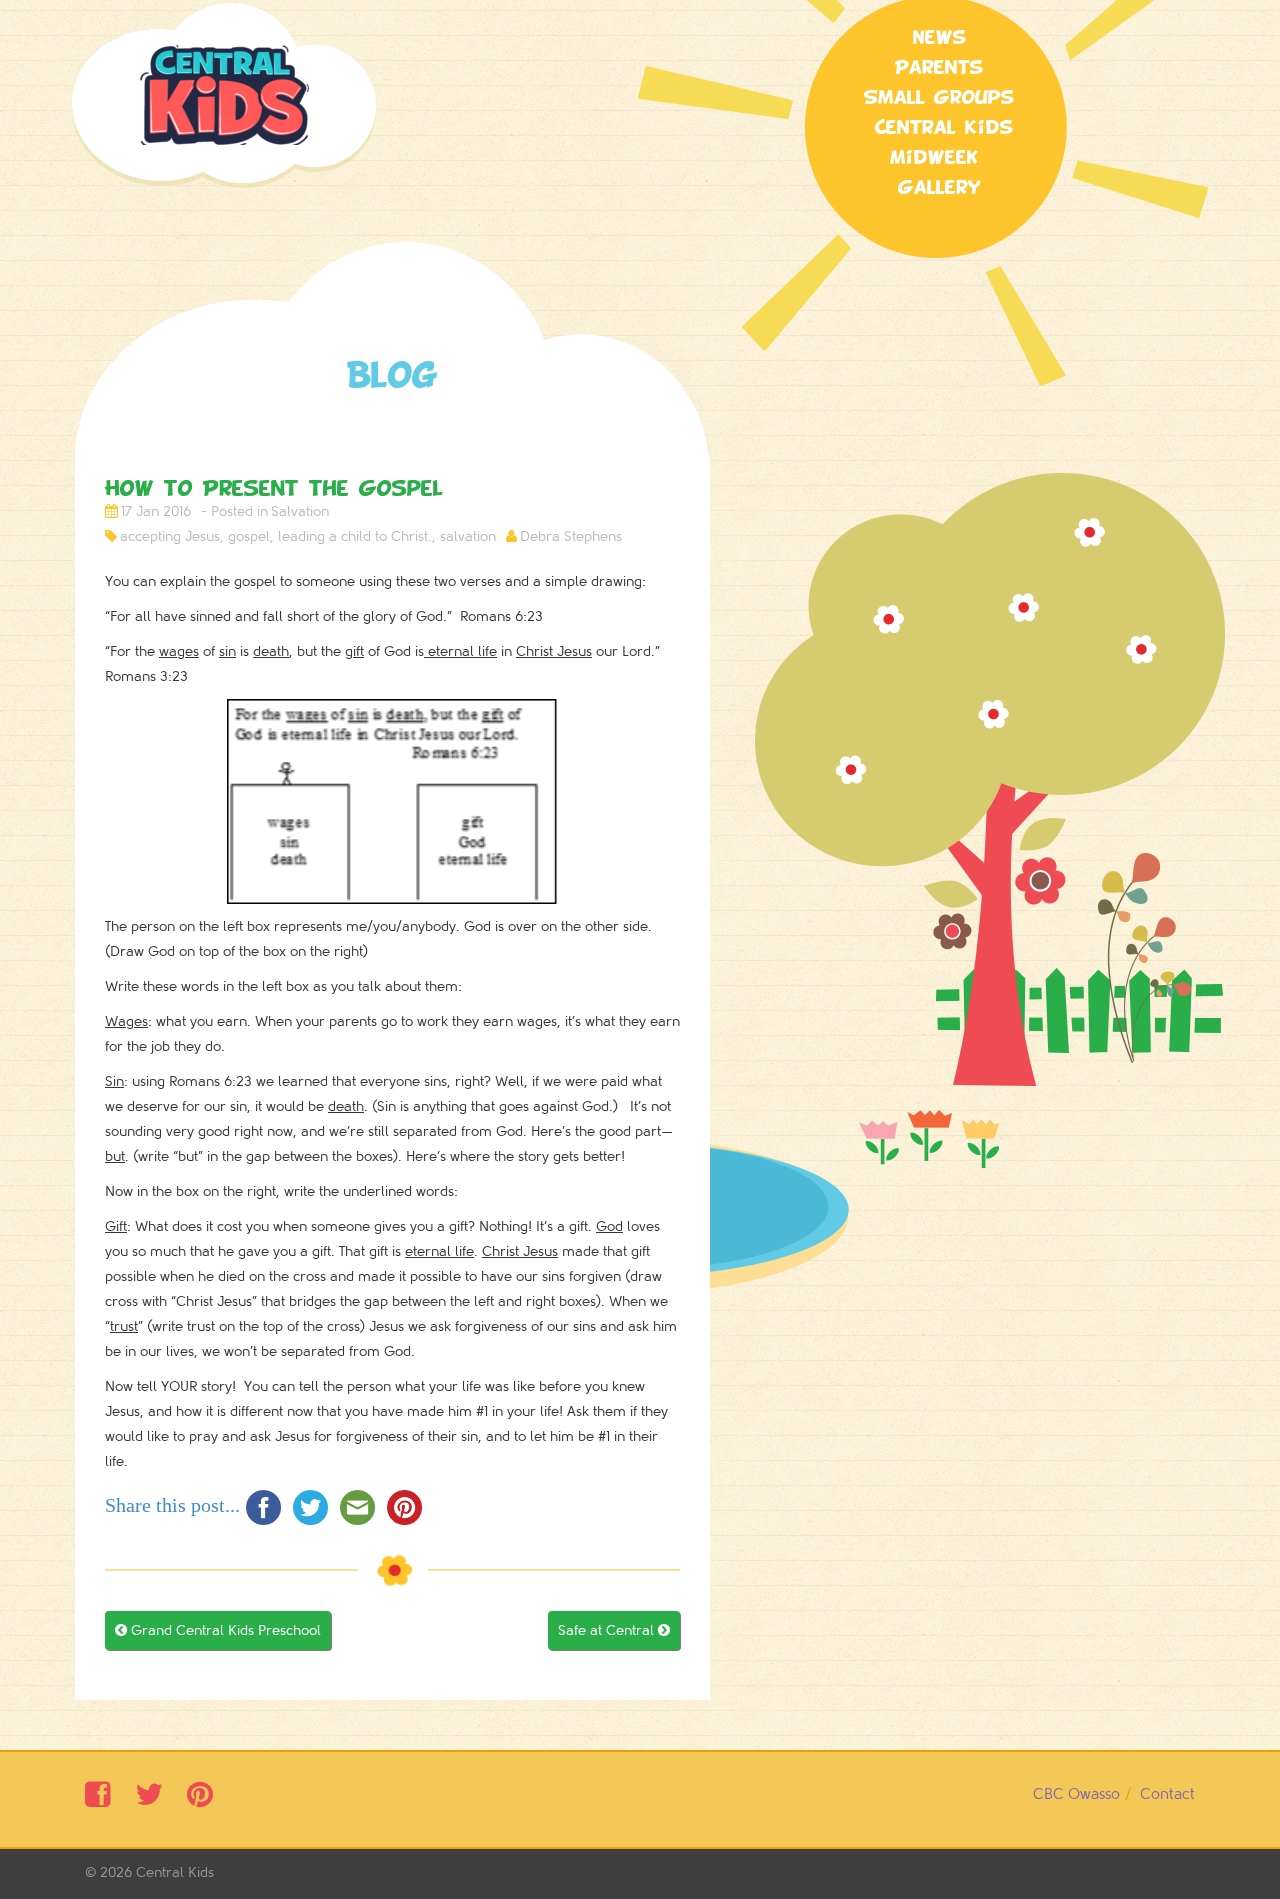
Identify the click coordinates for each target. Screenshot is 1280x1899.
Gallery (939, 188)
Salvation (300, 511)
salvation (468, 536)
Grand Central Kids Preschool (218, 1630)
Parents (939, 68)
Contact (1167, 1794)
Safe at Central (614, 1630)
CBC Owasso (1076, 1794)
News (939, 38)
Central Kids (175, 1872)
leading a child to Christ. (355, 536)
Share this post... (172, 1505)
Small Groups (939, 98)
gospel (249, 536)
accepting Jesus (170, 536)
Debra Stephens (571, 536)
